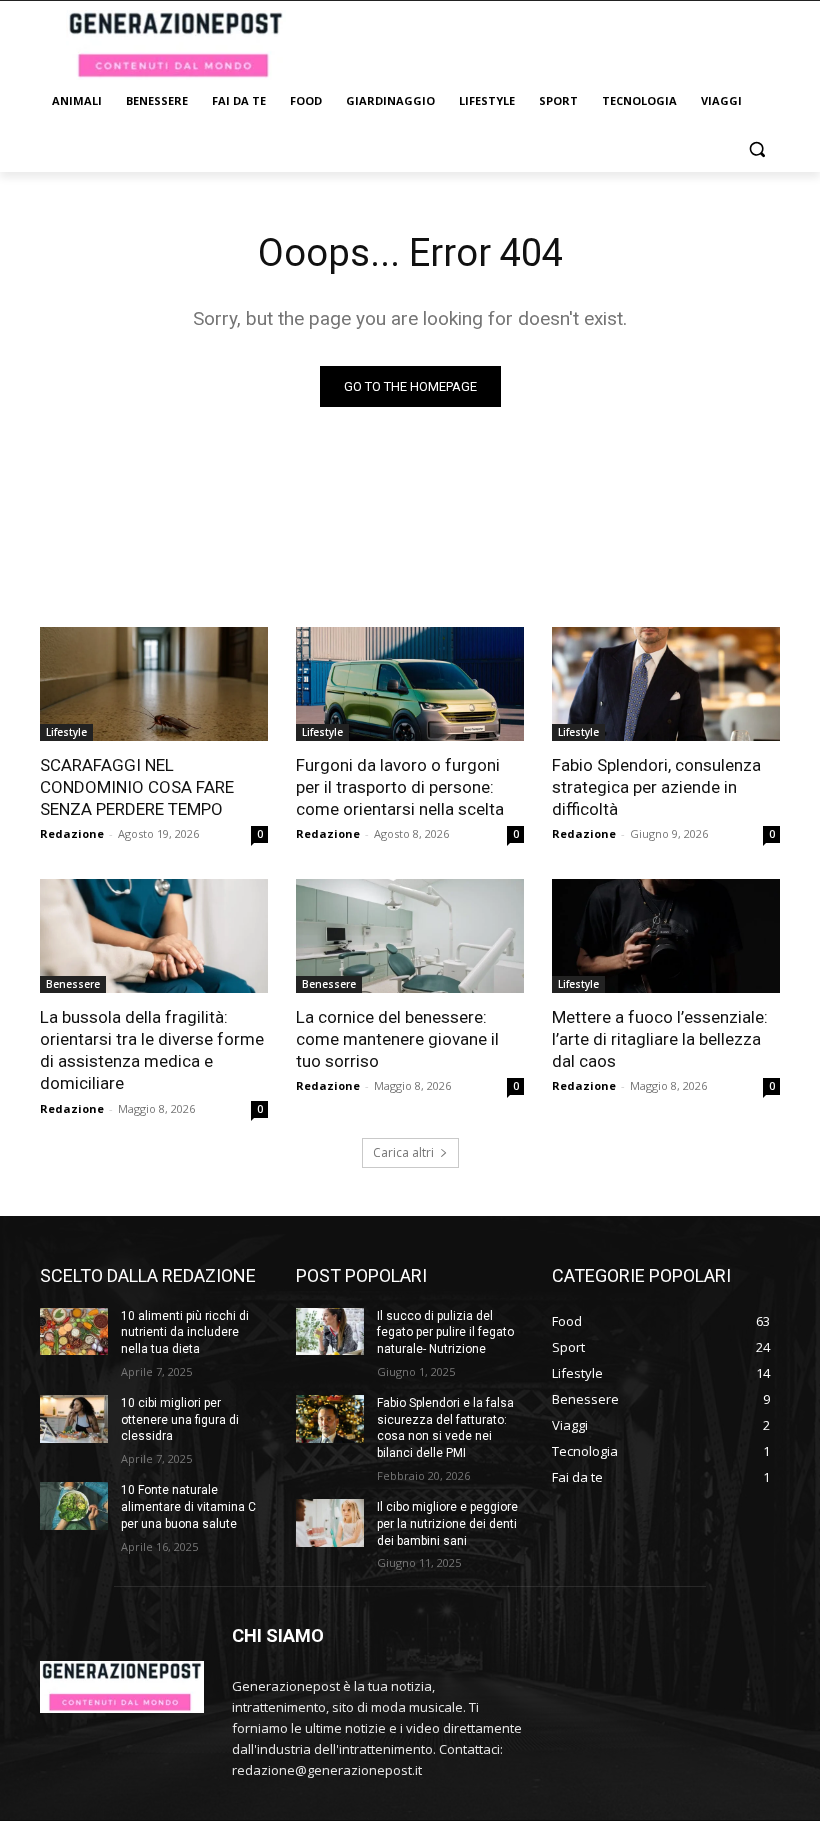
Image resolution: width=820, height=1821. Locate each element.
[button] (756, 149)
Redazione (72, 833)
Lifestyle (66, 732)
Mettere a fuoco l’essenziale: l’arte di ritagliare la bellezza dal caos (660, 1039)
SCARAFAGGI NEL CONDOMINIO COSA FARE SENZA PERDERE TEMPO (137, 787)
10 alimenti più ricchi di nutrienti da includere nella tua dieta (185, 1333)
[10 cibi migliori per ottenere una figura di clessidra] (74, 1419)
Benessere (73, 984)
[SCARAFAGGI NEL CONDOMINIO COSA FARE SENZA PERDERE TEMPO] (154, 684)
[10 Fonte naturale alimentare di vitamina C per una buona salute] (74, 1506)
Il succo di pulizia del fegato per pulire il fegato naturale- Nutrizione (445, 1333)
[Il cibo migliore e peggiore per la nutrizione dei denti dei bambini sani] (330, 1523)
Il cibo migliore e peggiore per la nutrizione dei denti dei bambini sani (447, 1524)
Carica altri (403, 1152)
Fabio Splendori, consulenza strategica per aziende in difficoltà (656, 787)
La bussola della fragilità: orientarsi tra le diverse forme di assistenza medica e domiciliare (152, 1050)
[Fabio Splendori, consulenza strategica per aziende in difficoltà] (666, 684)
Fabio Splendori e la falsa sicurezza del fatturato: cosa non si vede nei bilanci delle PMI (445, 1428)
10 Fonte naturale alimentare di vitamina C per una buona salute (188, 1507)
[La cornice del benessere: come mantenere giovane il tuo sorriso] (410, 936)
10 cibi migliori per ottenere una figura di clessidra (180, 1420)
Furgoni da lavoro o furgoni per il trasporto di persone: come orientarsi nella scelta (400, 787)
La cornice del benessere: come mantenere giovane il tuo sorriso (397, 1039)
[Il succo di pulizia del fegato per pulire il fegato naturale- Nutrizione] (330, 1332)
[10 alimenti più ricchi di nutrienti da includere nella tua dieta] (74, 1332)
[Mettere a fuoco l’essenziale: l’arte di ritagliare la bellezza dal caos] (666, 936)
